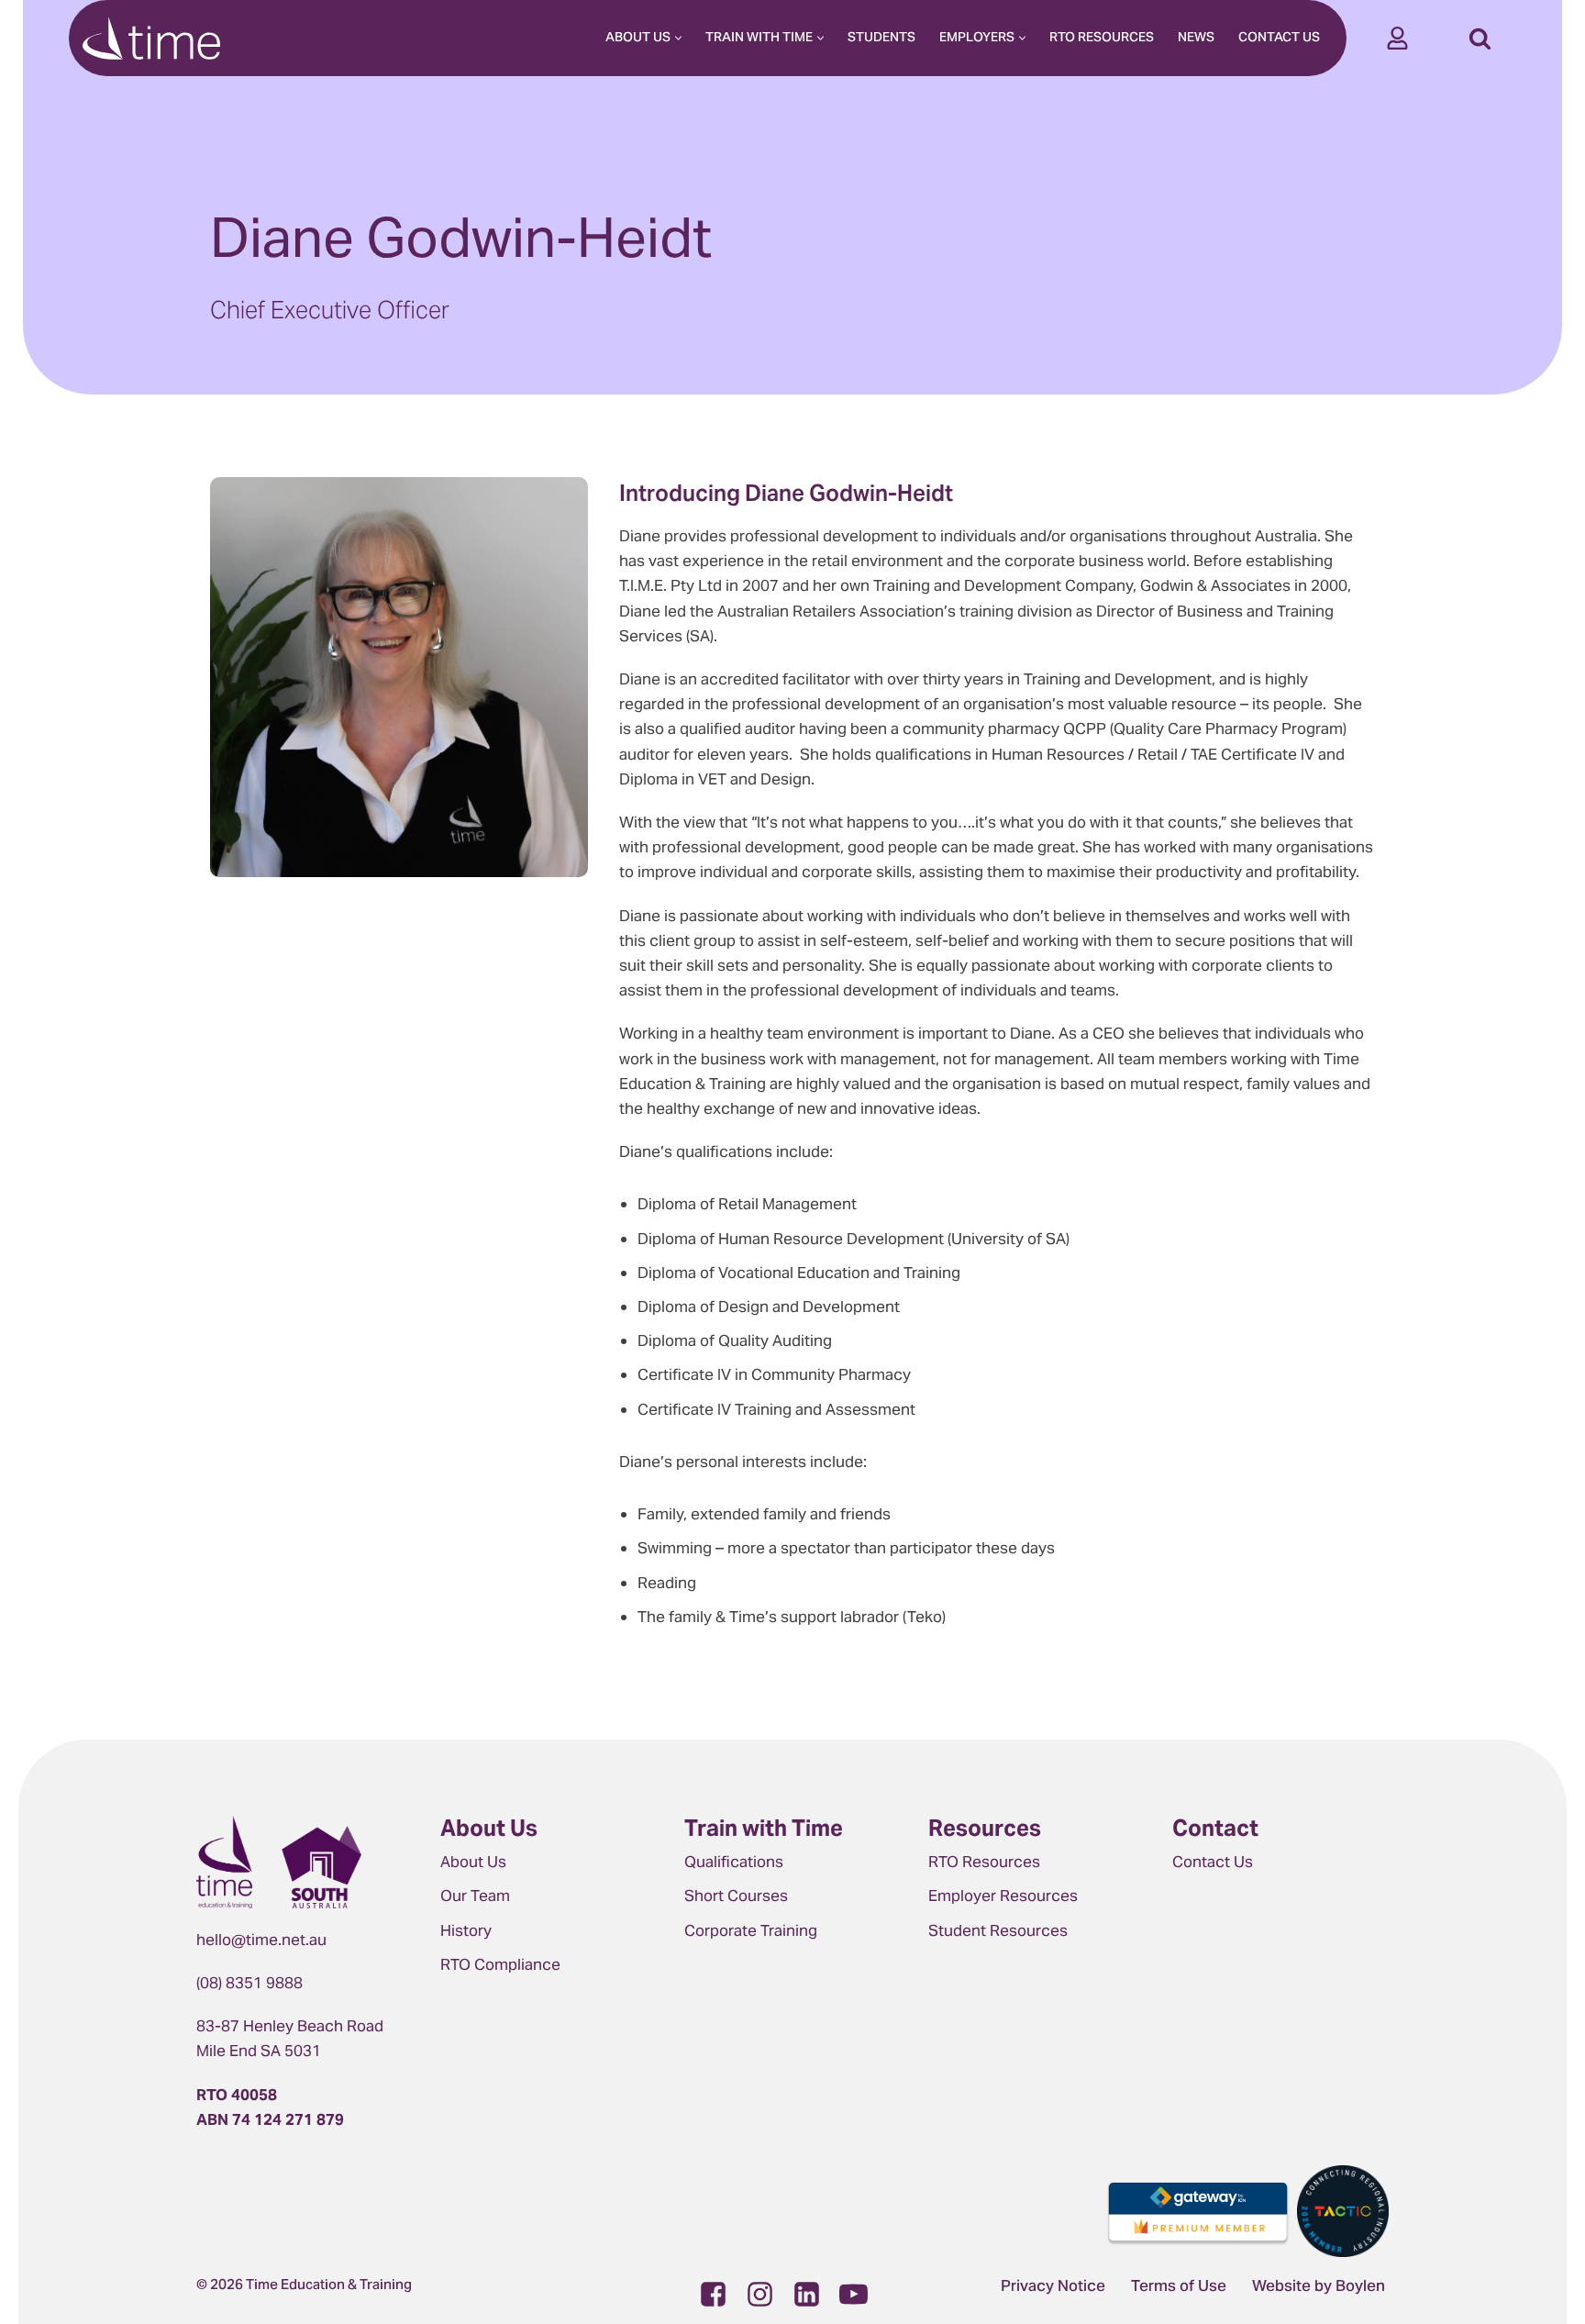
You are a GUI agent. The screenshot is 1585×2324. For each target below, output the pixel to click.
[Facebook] (713, 2294)
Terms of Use (1179, 2288)
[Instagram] (760, 2294)
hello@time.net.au (261, 1940)
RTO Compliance (500, 1964)
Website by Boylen (1319, 2288)
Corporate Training (751, 1930)
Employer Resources (1003, 1896)
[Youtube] (853, 2294)
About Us (473, 1862)
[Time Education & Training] (151, 38)
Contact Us (1279, 38)
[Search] (1480, 38)
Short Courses (736, 1896)
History (466, 1930)
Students (881, 38)
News (1196, 38)
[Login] (1397, 38)
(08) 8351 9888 (249, 1983)
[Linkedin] (807, 2294)
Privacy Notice (1053, 2288)
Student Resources (998, 1930)
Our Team (475, 1896)
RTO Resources (1102, 38)
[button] (678, 38)
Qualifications (734, 1862)
